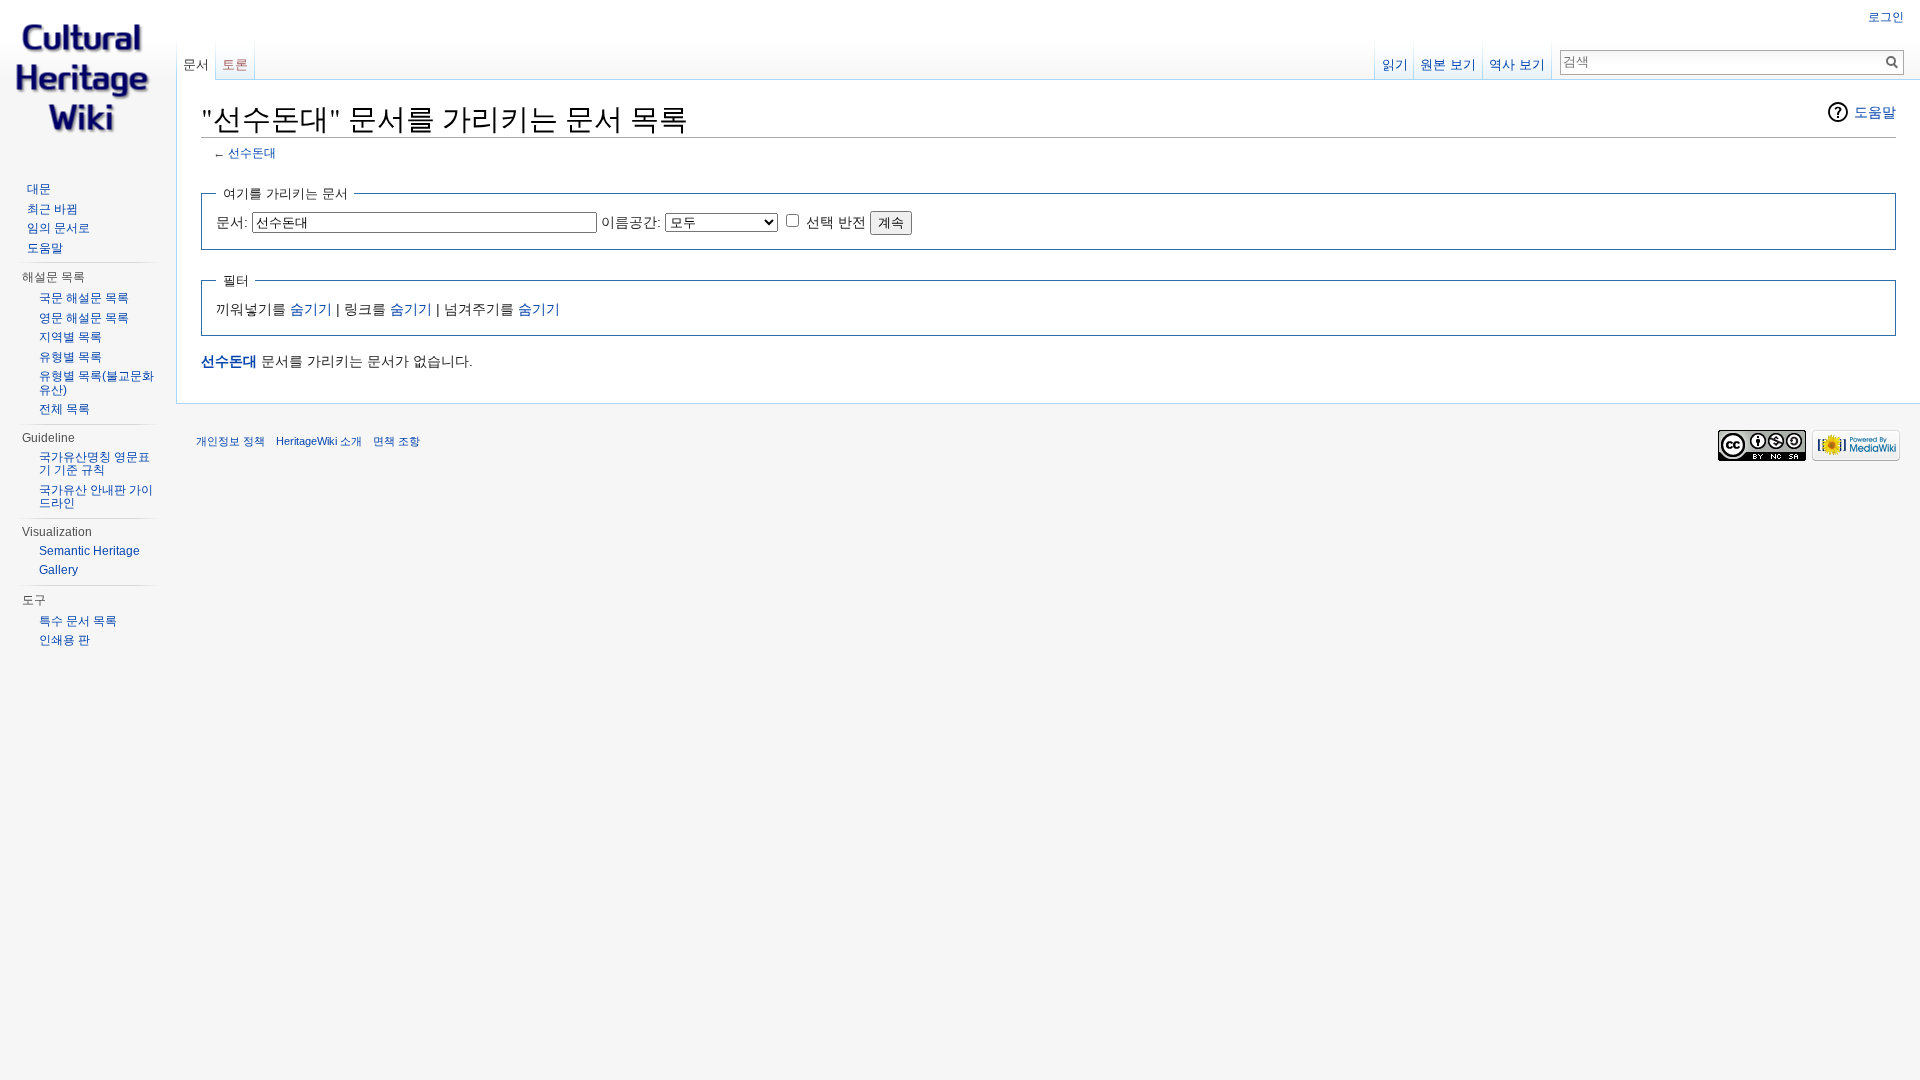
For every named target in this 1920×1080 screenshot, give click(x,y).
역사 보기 (1517, 64)
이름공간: (631, 222)
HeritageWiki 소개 (319, 441)
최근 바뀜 (52, 209)
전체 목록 (64, 409)
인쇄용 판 (64, 640)
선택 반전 (836, 222)
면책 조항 (396, 441)
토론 (235, 64)
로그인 (1886, 17)
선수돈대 (252, 152)
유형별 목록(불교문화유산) (96, 383)
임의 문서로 (58, 228)
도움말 (1875, 112)
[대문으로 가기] (88, 80)
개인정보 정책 (230, 441)
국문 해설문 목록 (84, 298)
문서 (196, 64)
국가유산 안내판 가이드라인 (96, 497)
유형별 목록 (70, 357)
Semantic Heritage (89, 551)
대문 (39, 189)
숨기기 (311, 309)
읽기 (1395, 64)
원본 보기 (1448, 64)
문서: (232, 222)
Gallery (58, 570)
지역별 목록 (70, 337)
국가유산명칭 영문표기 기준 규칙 (94, 464)
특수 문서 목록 (78, 621)
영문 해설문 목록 (84, 318)
